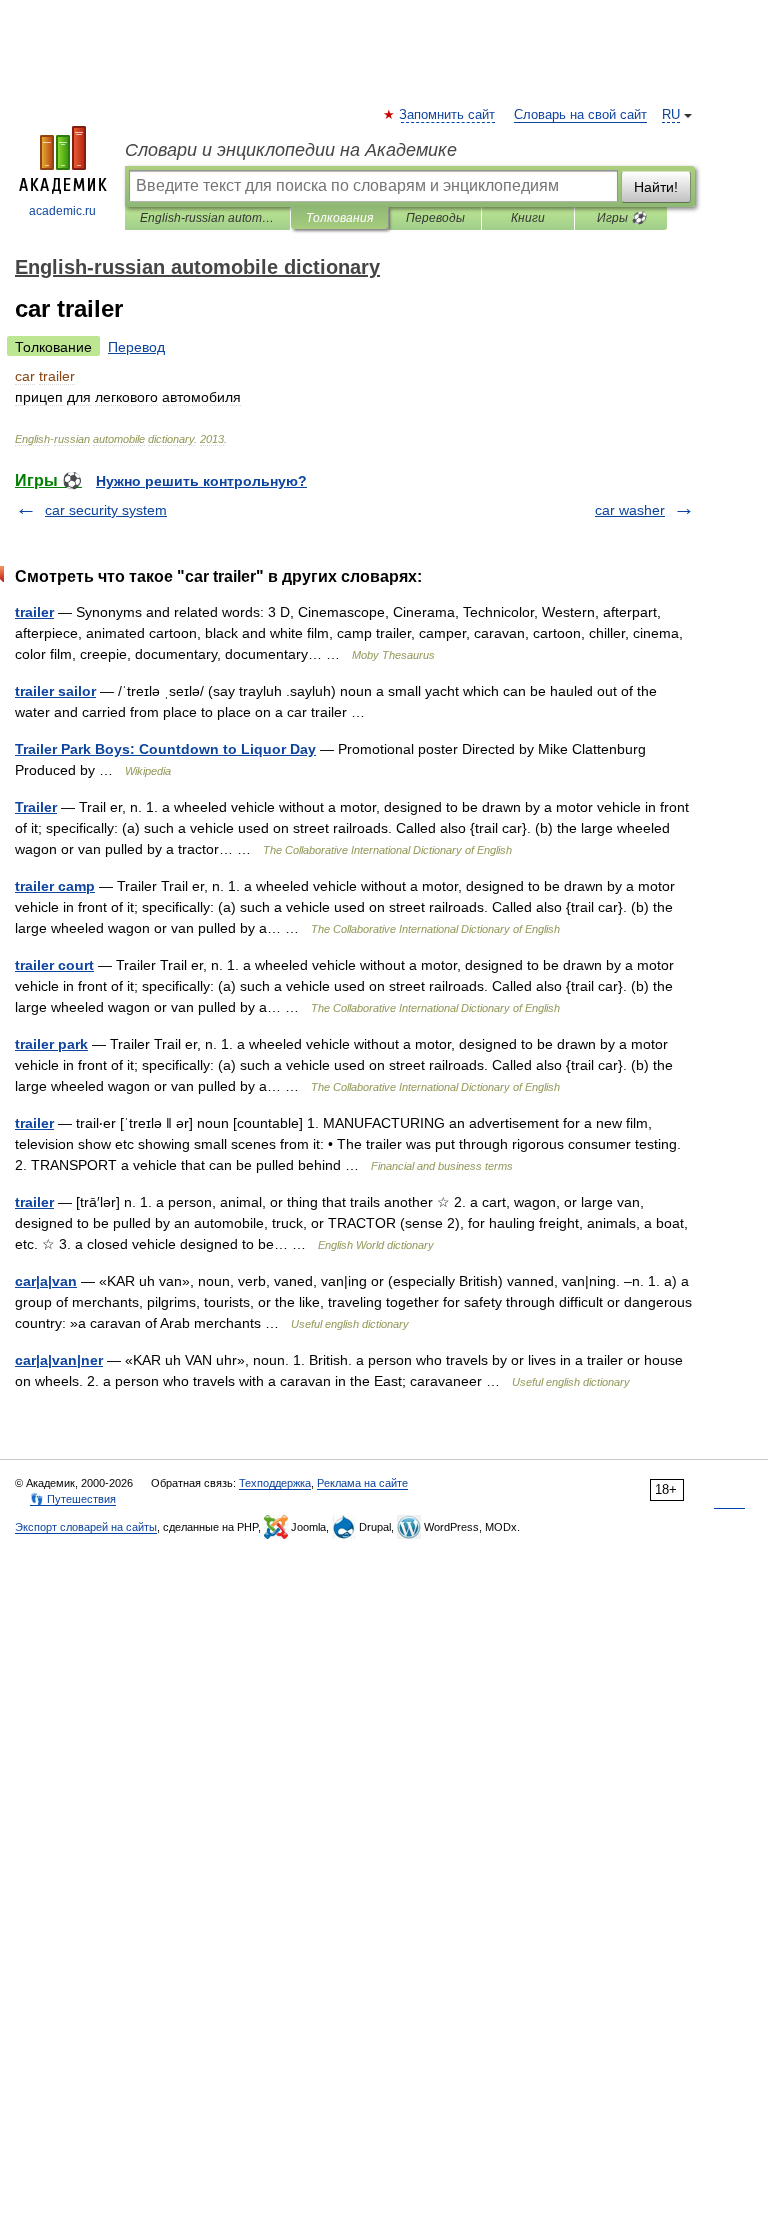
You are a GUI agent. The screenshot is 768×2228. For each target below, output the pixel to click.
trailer (34, 612)
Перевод (136, 347)
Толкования (339, 218)
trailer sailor (55, 691)
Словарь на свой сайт (580, 115)
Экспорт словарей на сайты (86, 1527)
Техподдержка (275, 1483)
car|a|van (46, 1281)
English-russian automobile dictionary (207, 218)
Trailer (36, 807)
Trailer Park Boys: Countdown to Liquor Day (165, 749)
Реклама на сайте (362, 1483)
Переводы (435, 218)
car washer (630, 510)
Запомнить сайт (448, 115)
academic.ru (62, 211)
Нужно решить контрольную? (201, 481)
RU (671, 115)
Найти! (656, 187)
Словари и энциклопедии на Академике (291, 150)
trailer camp (55, 886)
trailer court (54, 965)
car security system (106, 510)
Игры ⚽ (621, 218)
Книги (528, 218)
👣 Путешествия (73, 1499)
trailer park (51, 1044)
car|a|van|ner (59, 1360)
